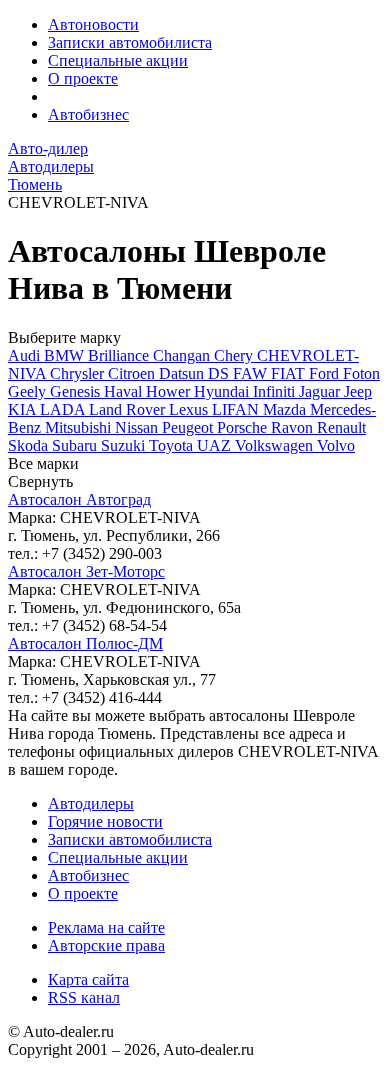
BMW (66, 355)
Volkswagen (276, 445)
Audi (26, 355)
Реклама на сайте (106, 927)
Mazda (286, 409)
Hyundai (223, 391)
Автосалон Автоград (79, 499)
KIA (24, 409)
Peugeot (189, 427)
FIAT (290, 373)
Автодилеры (91, 803)
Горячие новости (105, 821)
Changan (183, 355)
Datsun (183, 373)
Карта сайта (88, 979)
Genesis (77, 391)
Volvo (336, 445)
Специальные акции (118, 60)
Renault (341, 427)
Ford (326, 373)
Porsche (244, 427)
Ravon (294, 427)
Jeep (358, 391)
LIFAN (237, 409)
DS (220, 373)
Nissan (138, 427)
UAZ (216, 445)
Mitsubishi (80, 427)
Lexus (190, 409)
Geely (29, 391)
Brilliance (120, 355)
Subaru (76, 445)
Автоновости (93, 24)
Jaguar (321, 391)
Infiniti (276, 391)
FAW (252, 373)
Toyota (173, 445)
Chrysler (79, 373)
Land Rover (129, 409)
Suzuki (125, 445)
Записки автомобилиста (130, 42)
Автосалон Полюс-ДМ (85, 643)
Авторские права (106, 945)
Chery (235, 355)
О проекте (83, 78)
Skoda (30, 445)
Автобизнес (88, 114)
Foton (361, 373)
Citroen (133, 373)
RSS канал (84, 997)
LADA (64, 409)
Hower (170, 391)
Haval (125, 391)
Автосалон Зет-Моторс (86, 571)
